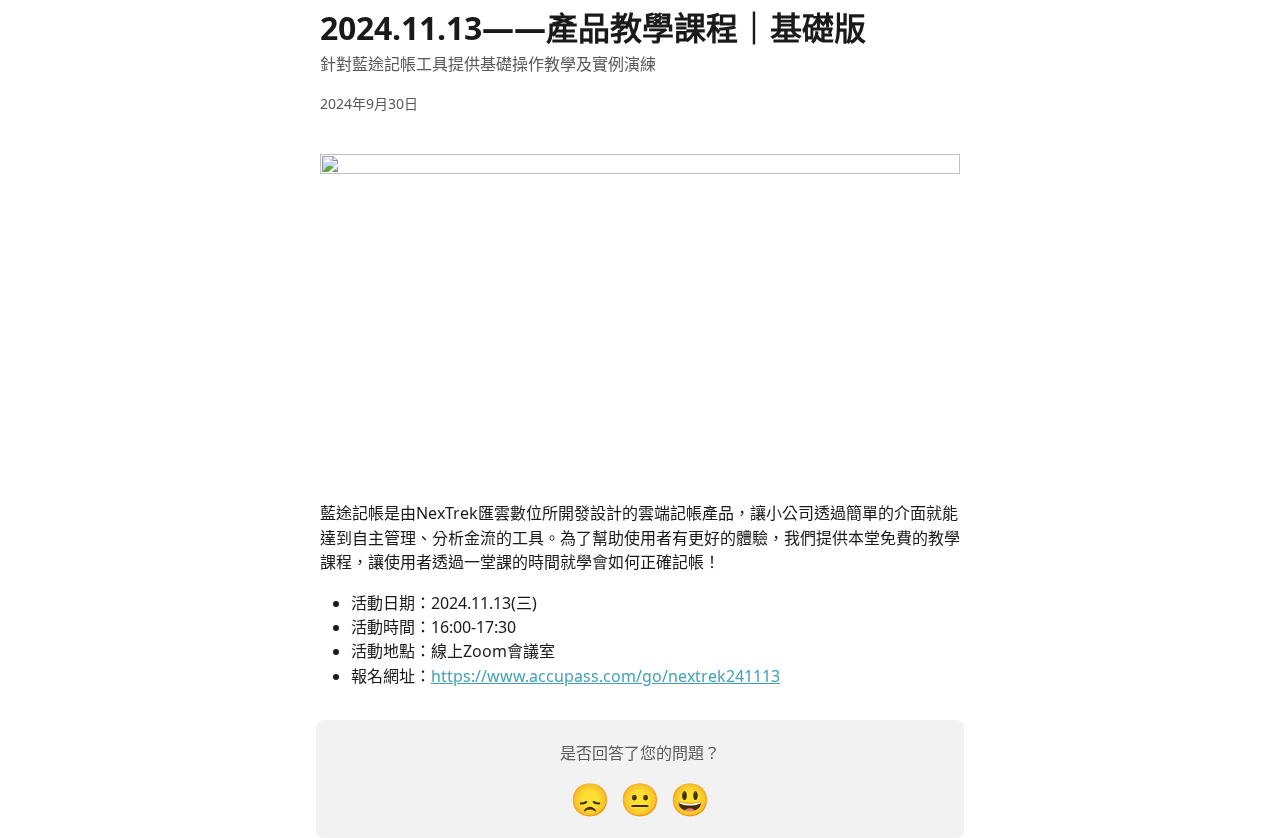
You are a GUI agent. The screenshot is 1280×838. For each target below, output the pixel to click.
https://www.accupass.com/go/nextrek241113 (605, 676)
